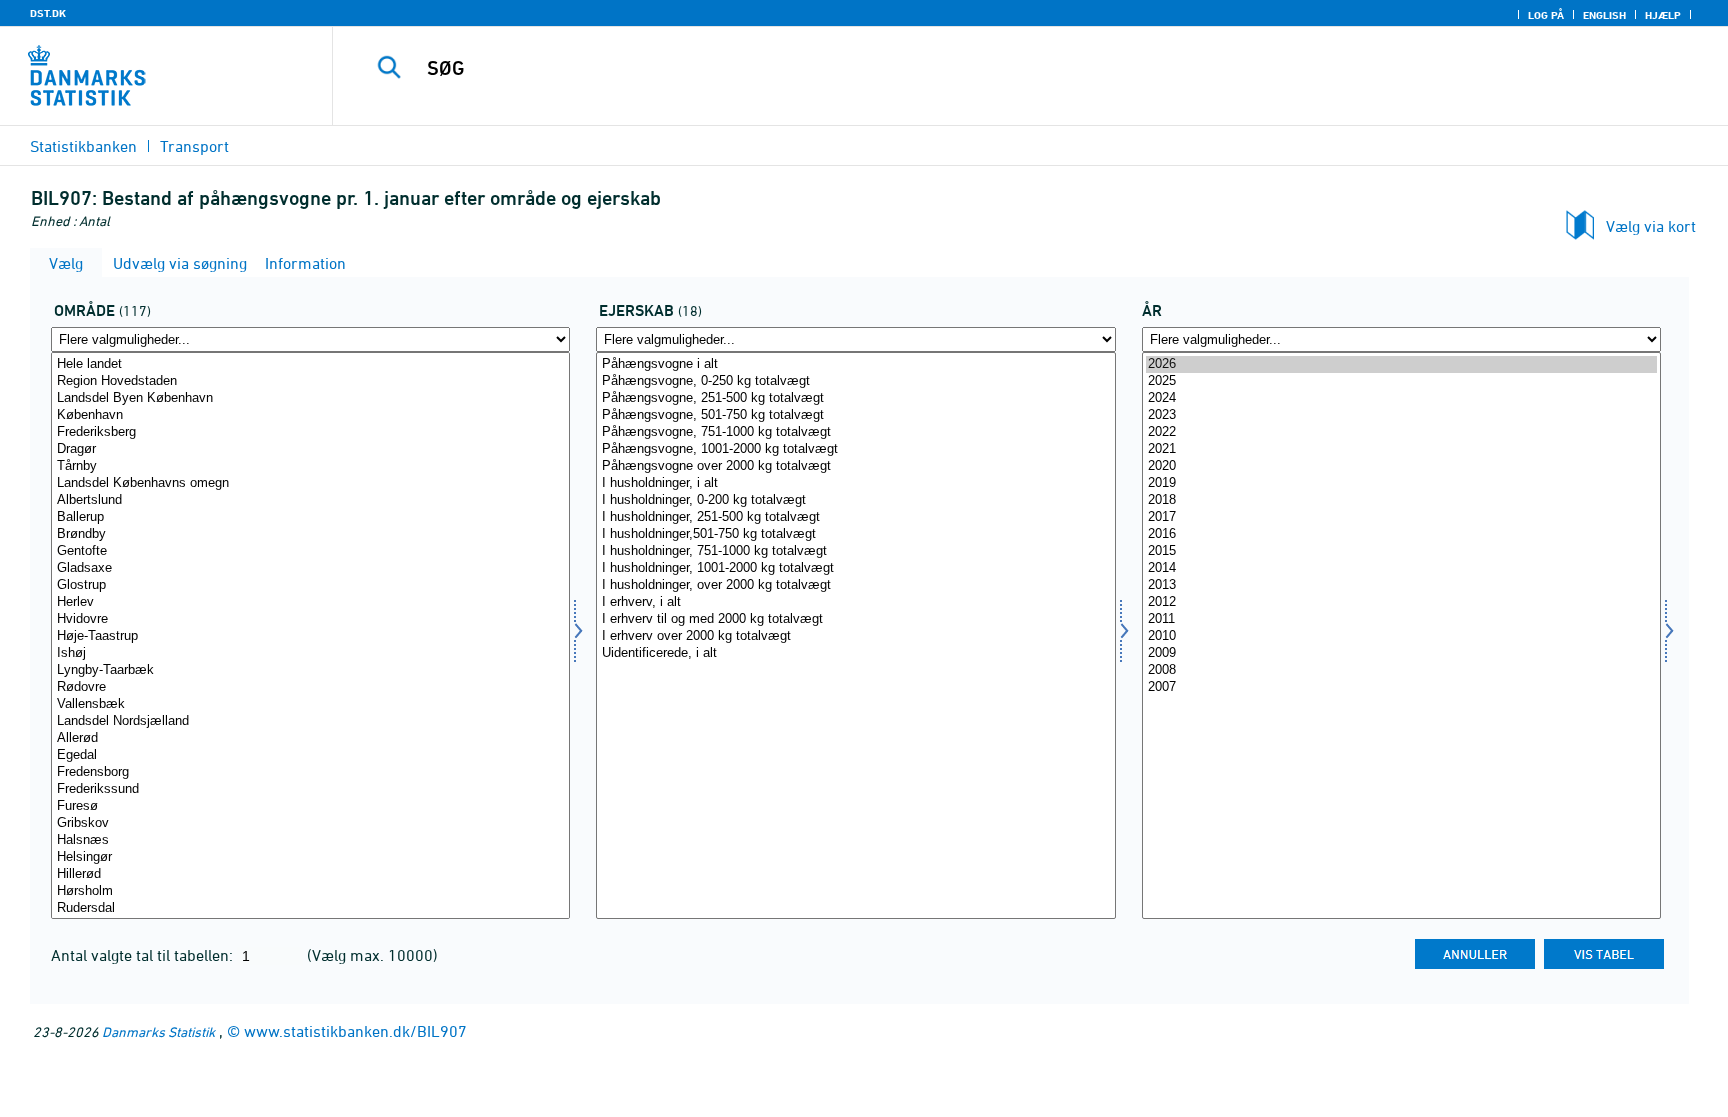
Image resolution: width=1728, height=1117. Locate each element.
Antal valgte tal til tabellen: (144, 955)
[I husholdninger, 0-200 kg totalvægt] (855, 500)
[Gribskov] (310, 823)
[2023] (1401, 415)
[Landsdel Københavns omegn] (310, 483)
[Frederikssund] (310, 789)
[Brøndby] (310, 534)
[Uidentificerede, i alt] (855, 653)
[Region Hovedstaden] (310, 381)
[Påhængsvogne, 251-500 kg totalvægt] (855, 398)
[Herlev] (310, 602)
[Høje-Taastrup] (310, 636)
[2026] (1401, 364)
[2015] (1401, 551)
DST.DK (48, 13)
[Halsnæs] (310, 840)
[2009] (1401, 653)
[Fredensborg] (310, 772)
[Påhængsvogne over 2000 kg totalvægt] (855, 466)
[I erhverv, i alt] (855, 602)
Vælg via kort (1651, 226)
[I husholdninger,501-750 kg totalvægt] (855, 534)
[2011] (1401, 619)
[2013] (1401, 585)
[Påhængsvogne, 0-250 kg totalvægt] (855, 381)
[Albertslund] (310, 500)
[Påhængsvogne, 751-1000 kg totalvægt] (855, 432)
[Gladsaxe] (310, 568)
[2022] (1401, 432)
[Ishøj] (310, 653)
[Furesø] (310, 806)
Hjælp (1663, 15)
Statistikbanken (83, 146)
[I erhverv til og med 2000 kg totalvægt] (855, 619)
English (1604, 15)
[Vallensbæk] (310, 704)
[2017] (1401, 517)
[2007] (1401, 687)
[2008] (1401, 670)
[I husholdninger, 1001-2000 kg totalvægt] (855, 568)
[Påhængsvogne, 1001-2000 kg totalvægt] (855, 449)
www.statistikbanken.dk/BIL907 (355, 1031)
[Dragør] (310, 449)
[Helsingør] (310, 857)
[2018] (1401, 500)
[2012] (1401, 602)
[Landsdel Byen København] (310, 398)
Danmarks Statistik (158, 1031)
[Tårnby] (310, 466)
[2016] (1401, 534)
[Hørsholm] (310, 891)
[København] (310, 415)
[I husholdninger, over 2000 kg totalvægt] (855, 585)
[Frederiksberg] (310, 432)
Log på (1546, 15)
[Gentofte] (310, 551)
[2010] (1401, 636)
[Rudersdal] (310, 908)
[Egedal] (310, 755)
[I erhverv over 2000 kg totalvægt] (855, 636)
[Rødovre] (310, 687)
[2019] (1401, 483)
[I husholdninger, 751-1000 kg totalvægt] (855, 551)
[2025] (1401, 381)
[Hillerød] (310, 874)
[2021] (1401, 449)
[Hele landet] (310, 364)
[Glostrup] (310, 585)
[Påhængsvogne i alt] (855, 364)
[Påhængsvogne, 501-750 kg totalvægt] (855, 415)
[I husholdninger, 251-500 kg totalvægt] (855, 517)
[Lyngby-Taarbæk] (310, 670)
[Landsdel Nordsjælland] (310, 721)
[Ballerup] (310, 517)
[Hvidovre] (310, 619)
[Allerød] (310, 738)
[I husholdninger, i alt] (855, 483)
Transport (194, 146)
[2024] (1401, 398)
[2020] (1401, 466)
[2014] (1401, 568)
